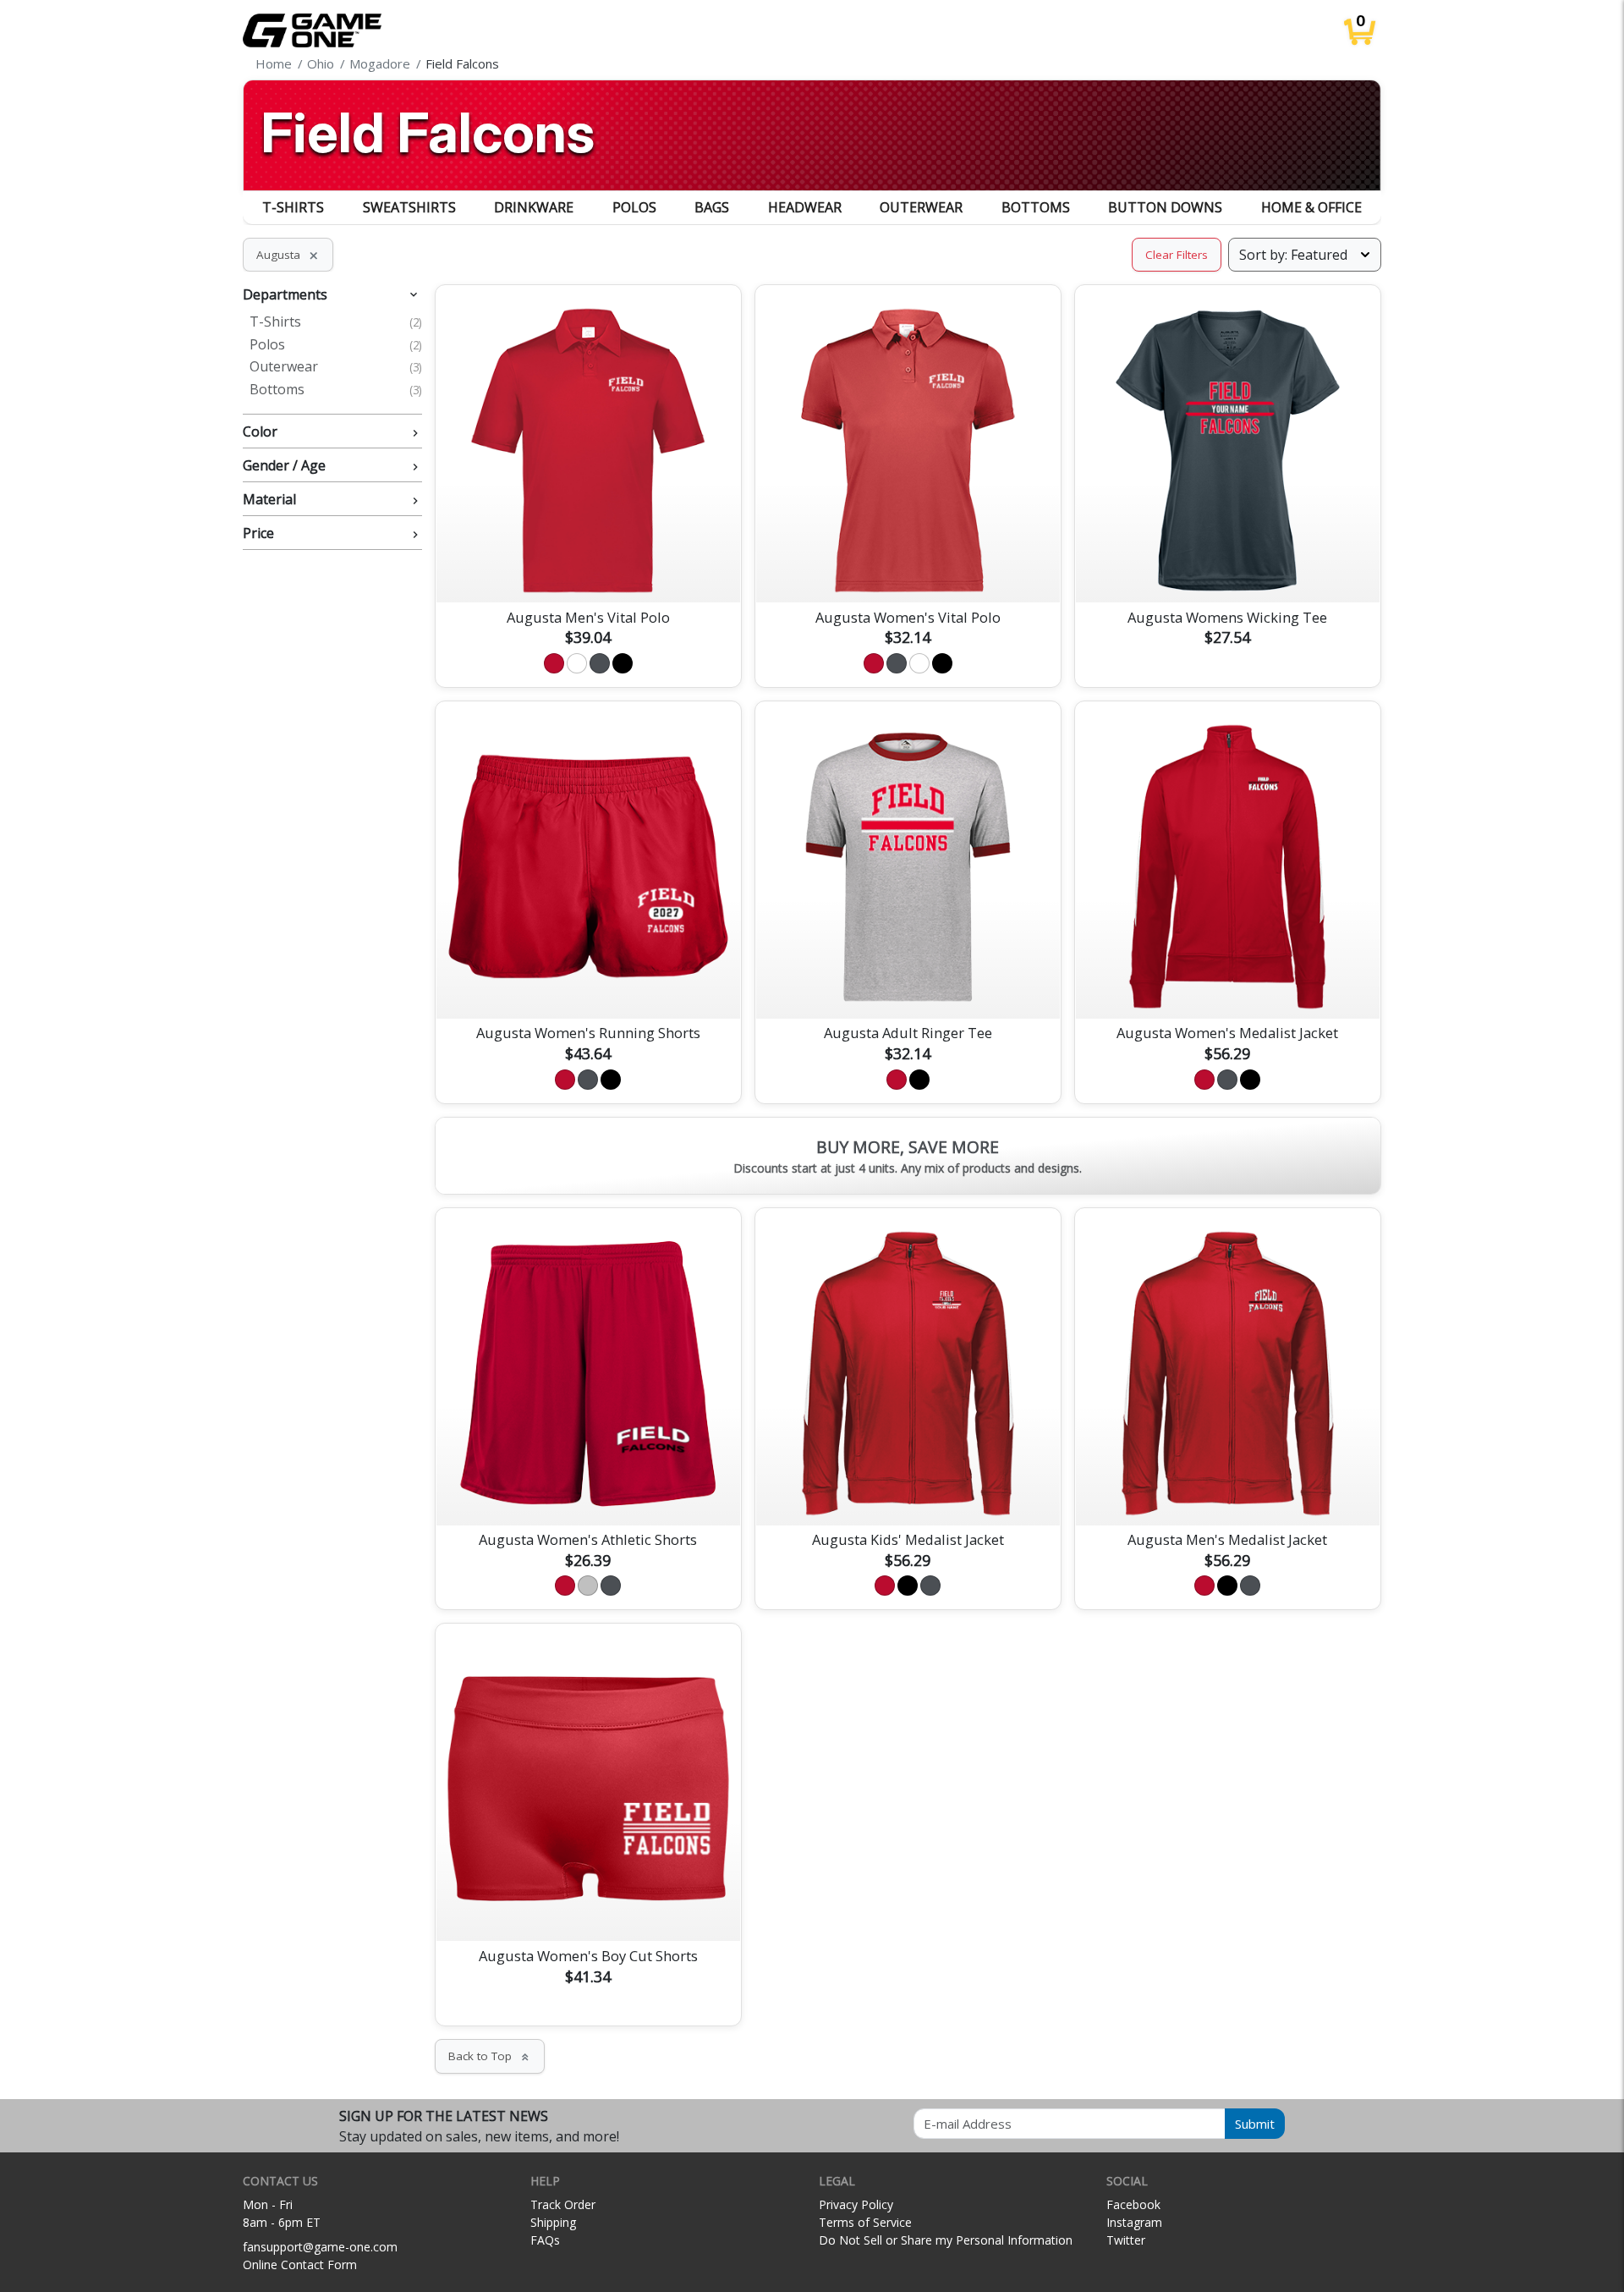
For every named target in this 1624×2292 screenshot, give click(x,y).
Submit (1255, 2124)
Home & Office (1311, 207)
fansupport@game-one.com (320, 2247)
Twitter (1126, 2240)
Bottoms (1036, 207)
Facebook (1133, 2204)
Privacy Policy (856, 2204)
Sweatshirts (409, 207)
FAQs (545, 2240)
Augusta (288, 255)
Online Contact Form (300, 2265)
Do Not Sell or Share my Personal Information (946, 2240)
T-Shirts (293, 207)
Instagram (1134, 2222)
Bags (712, 207)
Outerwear (921, 207)
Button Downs (1165, 207)
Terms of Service (865, 2222)
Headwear (805, 207)
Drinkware (534, 207)
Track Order (563, 2204)
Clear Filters (1177, 255)
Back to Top (490, 2056)
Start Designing (588, 569)
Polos (634, 207)
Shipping (553, 2222)
